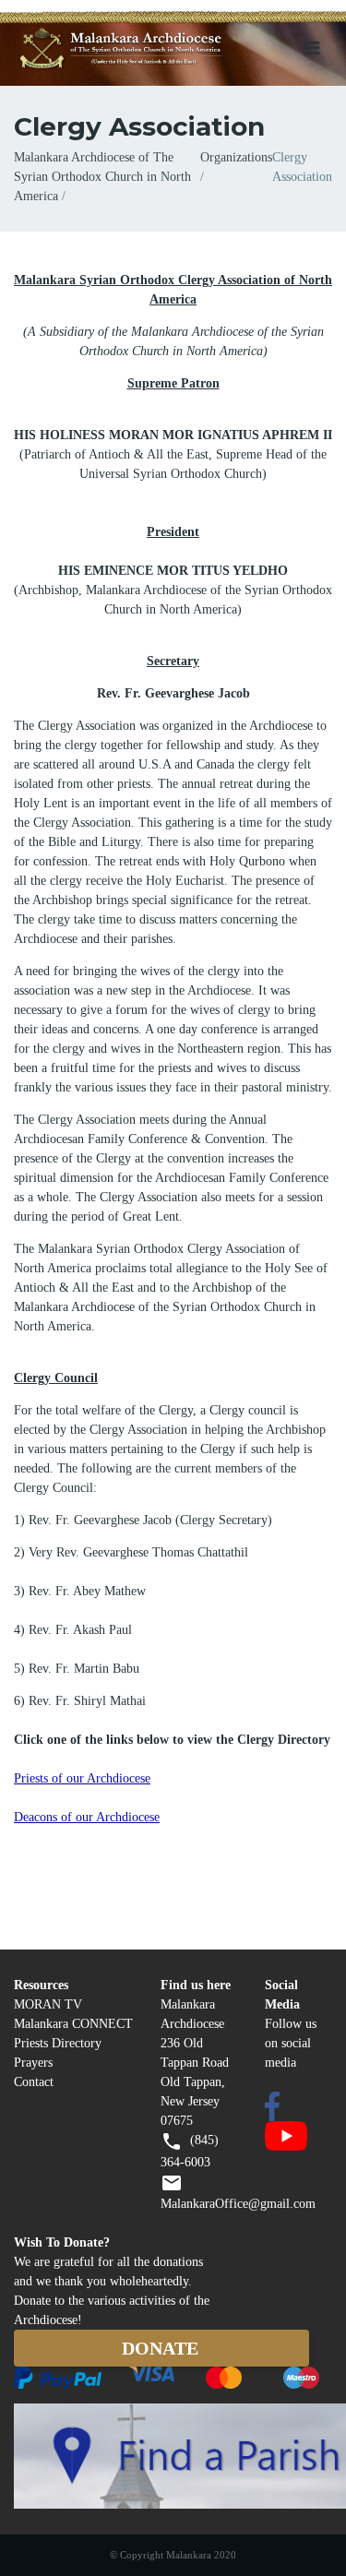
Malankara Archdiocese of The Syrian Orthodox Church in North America (102, 177)
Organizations (236, 157)
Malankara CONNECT (73, 2024)
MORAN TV (48, 2004)
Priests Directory (58, 2043)
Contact (34, 2082)
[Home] (147, 49)
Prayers (33, 2063)
